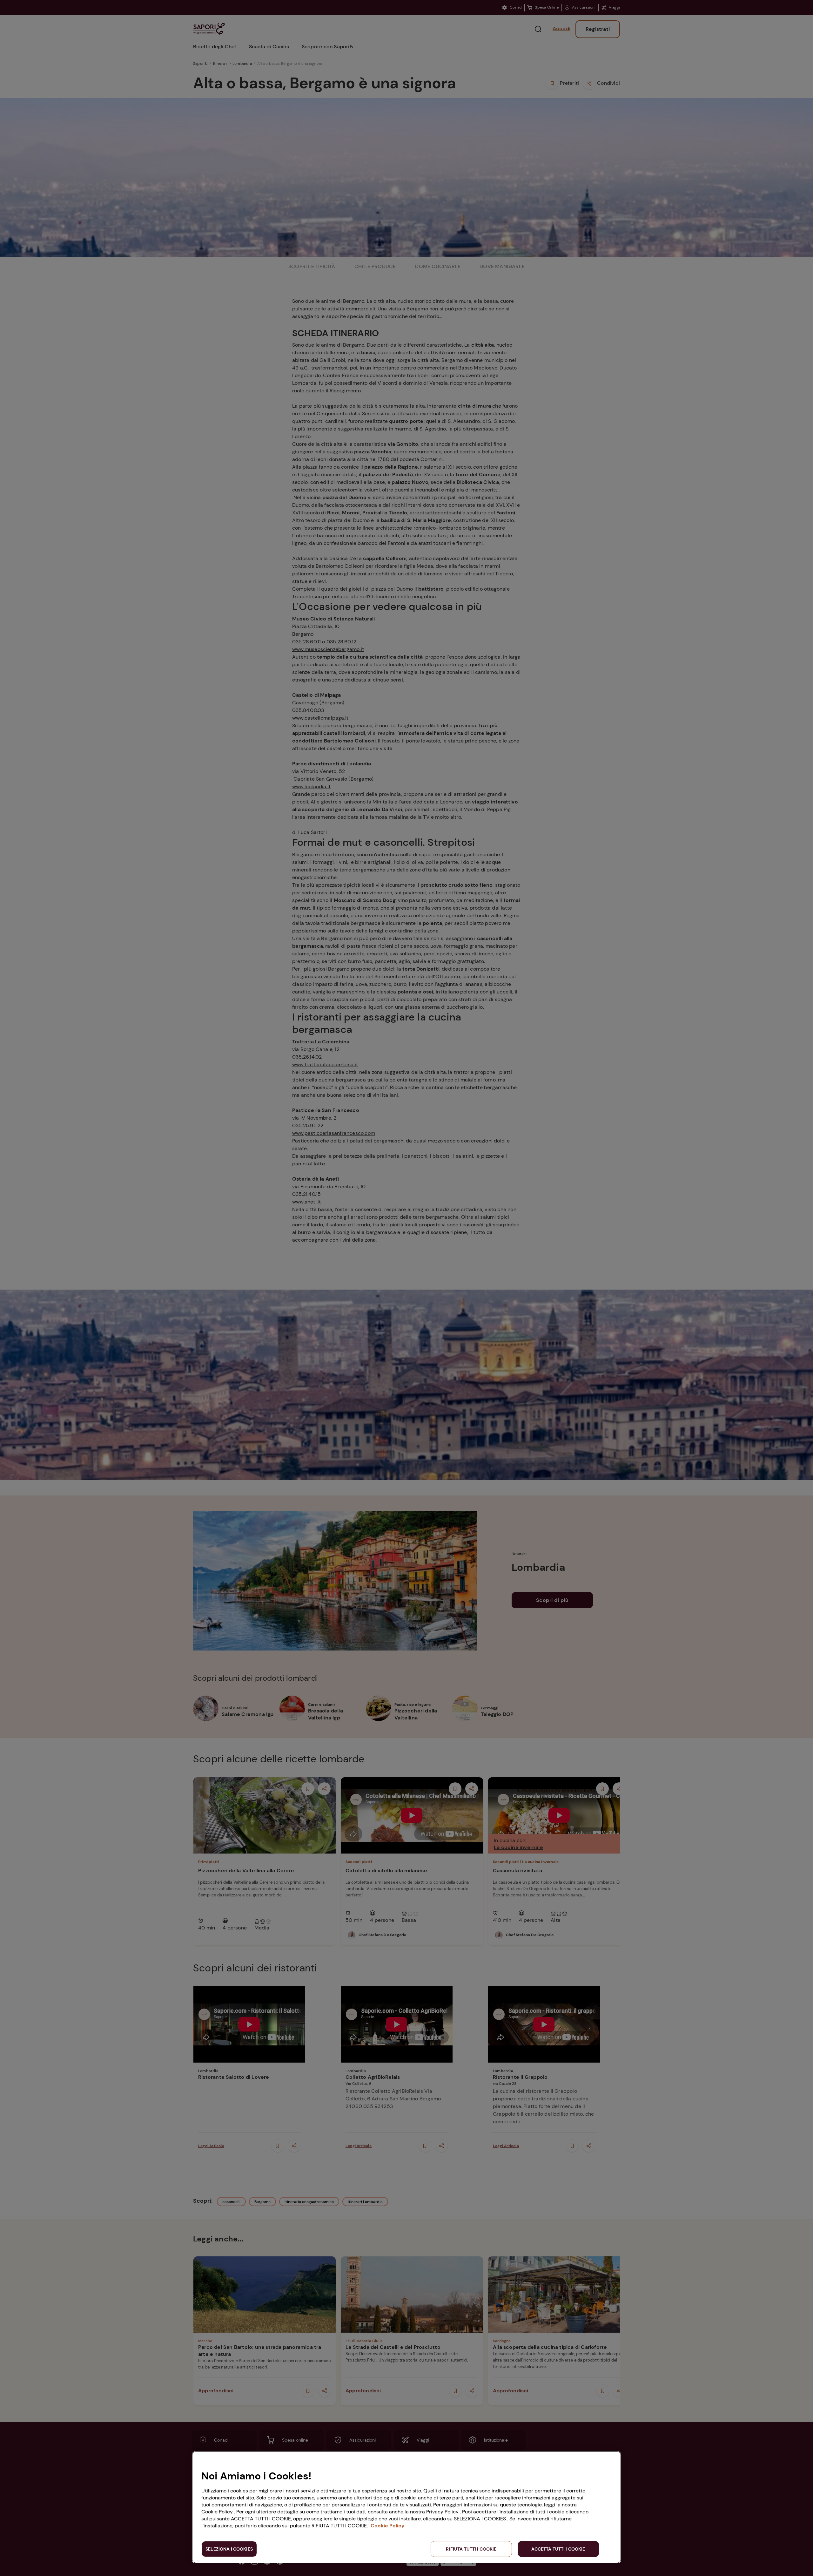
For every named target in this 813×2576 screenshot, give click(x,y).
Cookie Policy (388, 2526)
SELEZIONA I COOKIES (229, 2549)
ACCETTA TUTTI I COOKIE (558, 2549)
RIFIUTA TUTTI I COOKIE (471, 2549)
